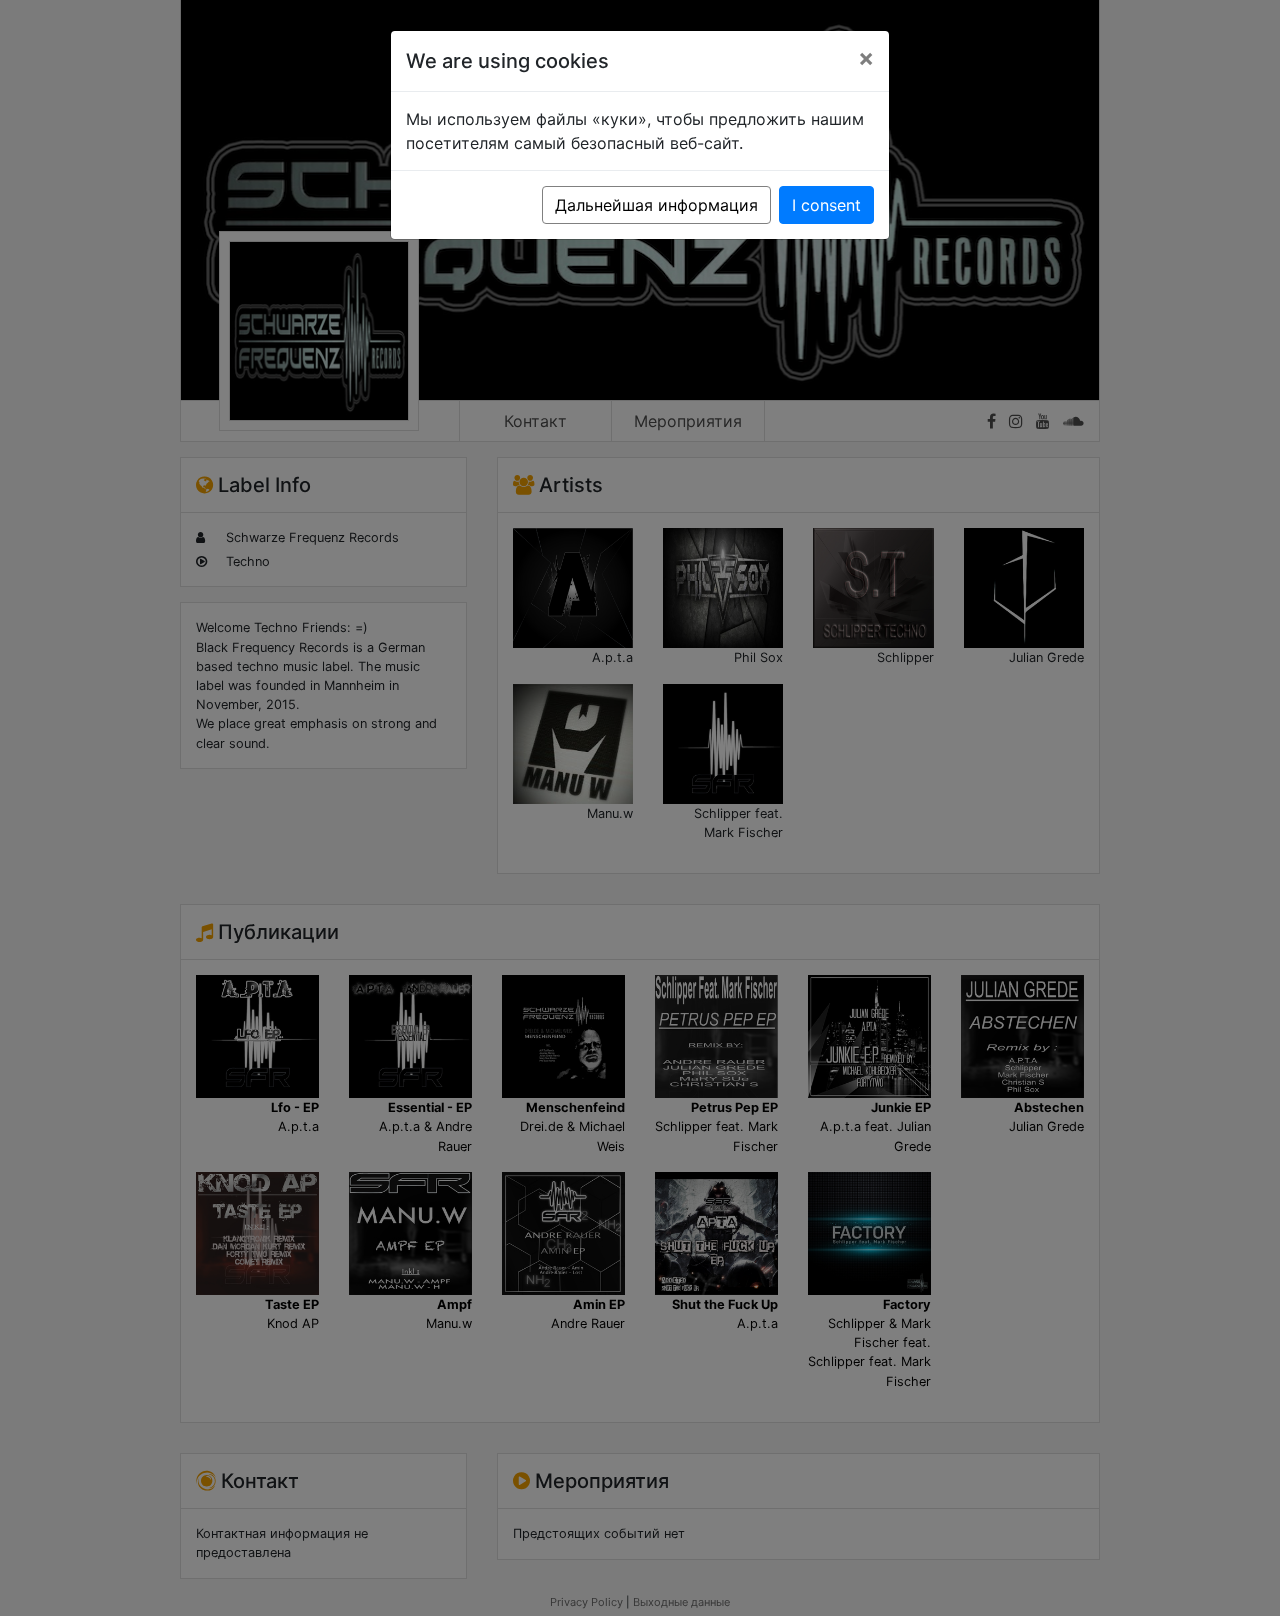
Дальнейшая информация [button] (656, 205)
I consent (826, 205)
